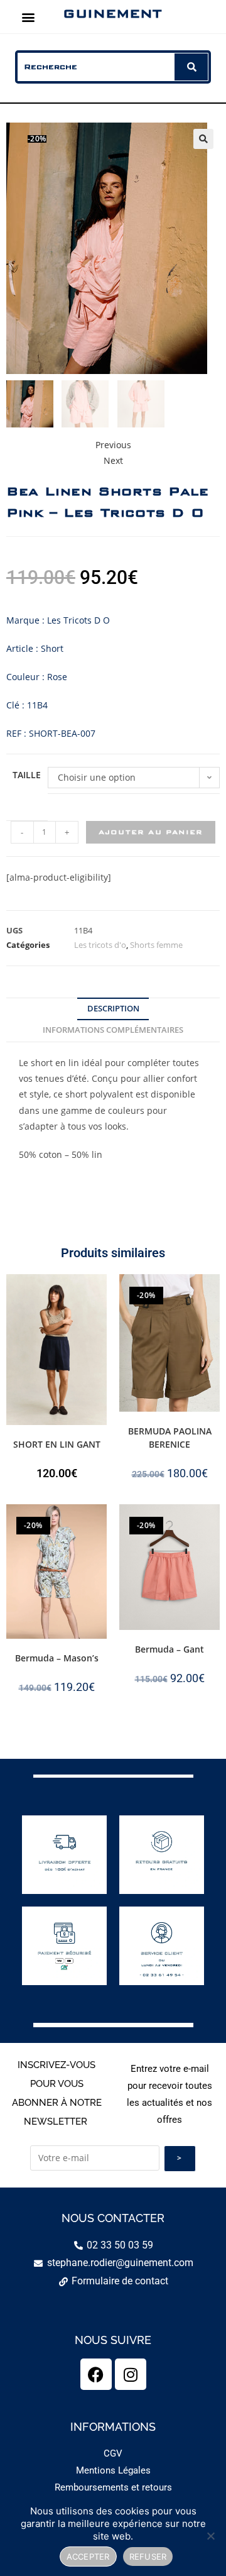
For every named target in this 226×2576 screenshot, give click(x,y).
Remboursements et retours (113, 2487)
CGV (113, 2453)
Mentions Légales (113, 2470)
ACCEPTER (88, 2557)
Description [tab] (113, 1009)
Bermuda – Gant (169, 1649)
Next (113, 460)
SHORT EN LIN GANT (57, 1444)
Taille (27, 775)
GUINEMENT (112, 13)
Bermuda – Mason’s (57, 1658)
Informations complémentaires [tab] (113, 1030)
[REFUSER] (210, 2536)
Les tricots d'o (100, 945)
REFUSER (148, 2557)
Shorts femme (156, 945)
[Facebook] (96, 2374)
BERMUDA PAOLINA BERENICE (170, 1438)
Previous (113, 445)
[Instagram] (131, 2374)
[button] (29, 17)
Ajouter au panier (151, 832)
